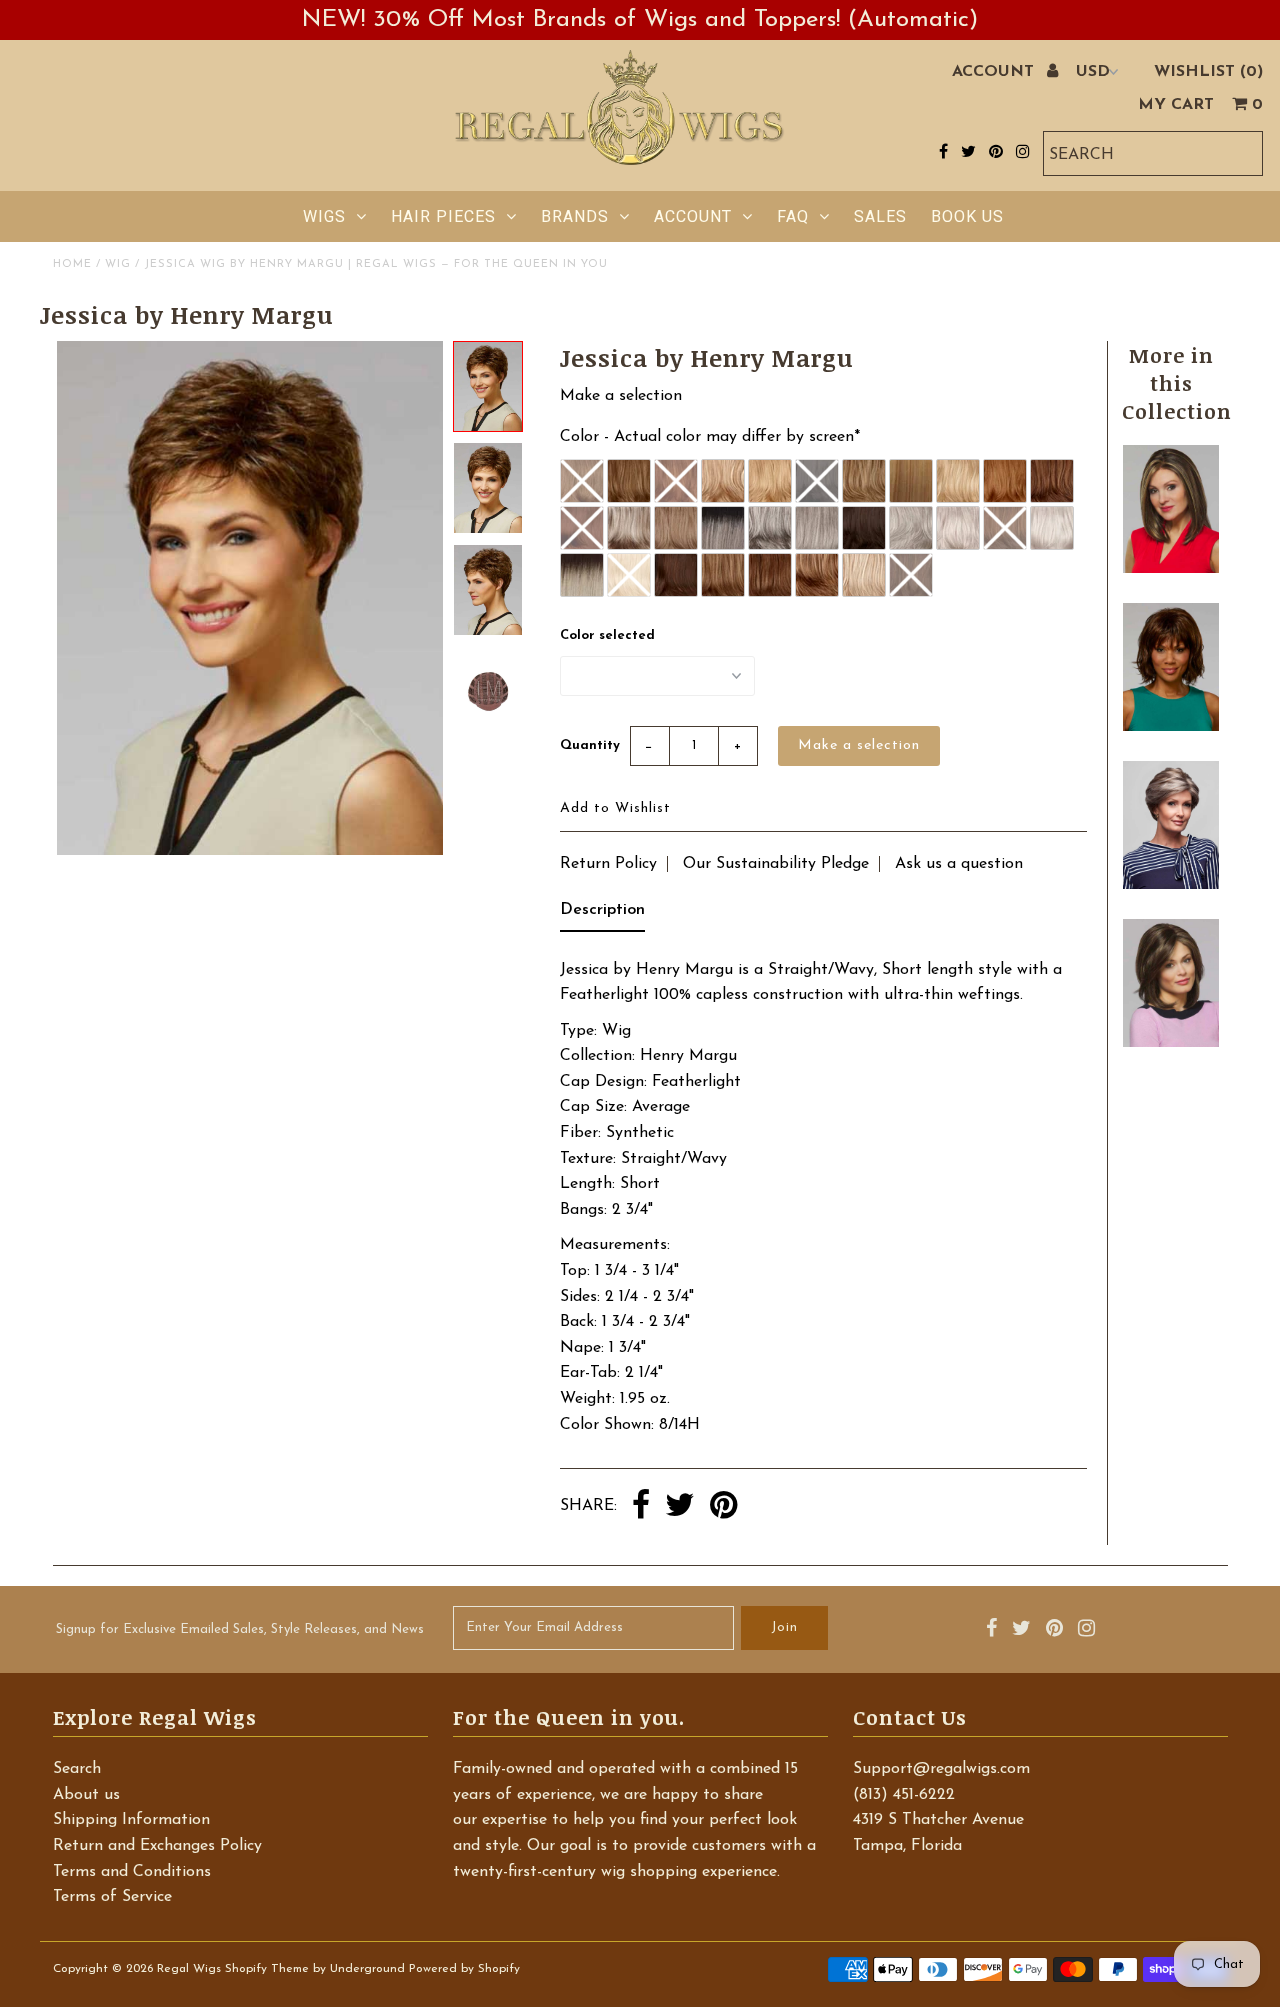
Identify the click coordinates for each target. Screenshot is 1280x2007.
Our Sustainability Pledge (776, 864)
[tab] (602, 915)
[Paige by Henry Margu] (1171, 727)
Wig (118, 264)
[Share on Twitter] (680, 1507)
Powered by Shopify (464, 1969)
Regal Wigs (189, 1969)
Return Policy (608, 864)
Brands (575, 216)
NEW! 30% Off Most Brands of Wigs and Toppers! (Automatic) (640, 20)
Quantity (590, 745)
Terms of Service (112, 1897)
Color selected (607, 635)
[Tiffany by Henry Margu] (1171, 1043)
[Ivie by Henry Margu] (1171, 885)
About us (86, 1795)
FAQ (793, 216)
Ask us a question (959, 864)
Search (77, 1769)
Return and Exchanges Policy (157, 1846)
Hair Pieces (443, 216)
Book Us (967, 216)
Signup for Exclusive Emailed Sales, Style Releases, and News (240, 1629)
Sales (880, 216)
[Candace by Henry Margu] (1171, 569)
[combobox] (1153, 153)
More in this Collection (1177, 383)
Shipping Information (131, 1820)
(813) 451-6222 (904, 1795)
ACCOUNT (995, 72)
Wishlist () (1208, 72)
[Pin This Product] (723, 1507)
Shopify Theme (267, 1969)
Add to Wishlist (615, 808)
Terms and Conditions (132, 1872)
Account (693, 216)
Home (72, 264)
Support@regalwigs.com (941, 1769)
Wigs (324, 216)
